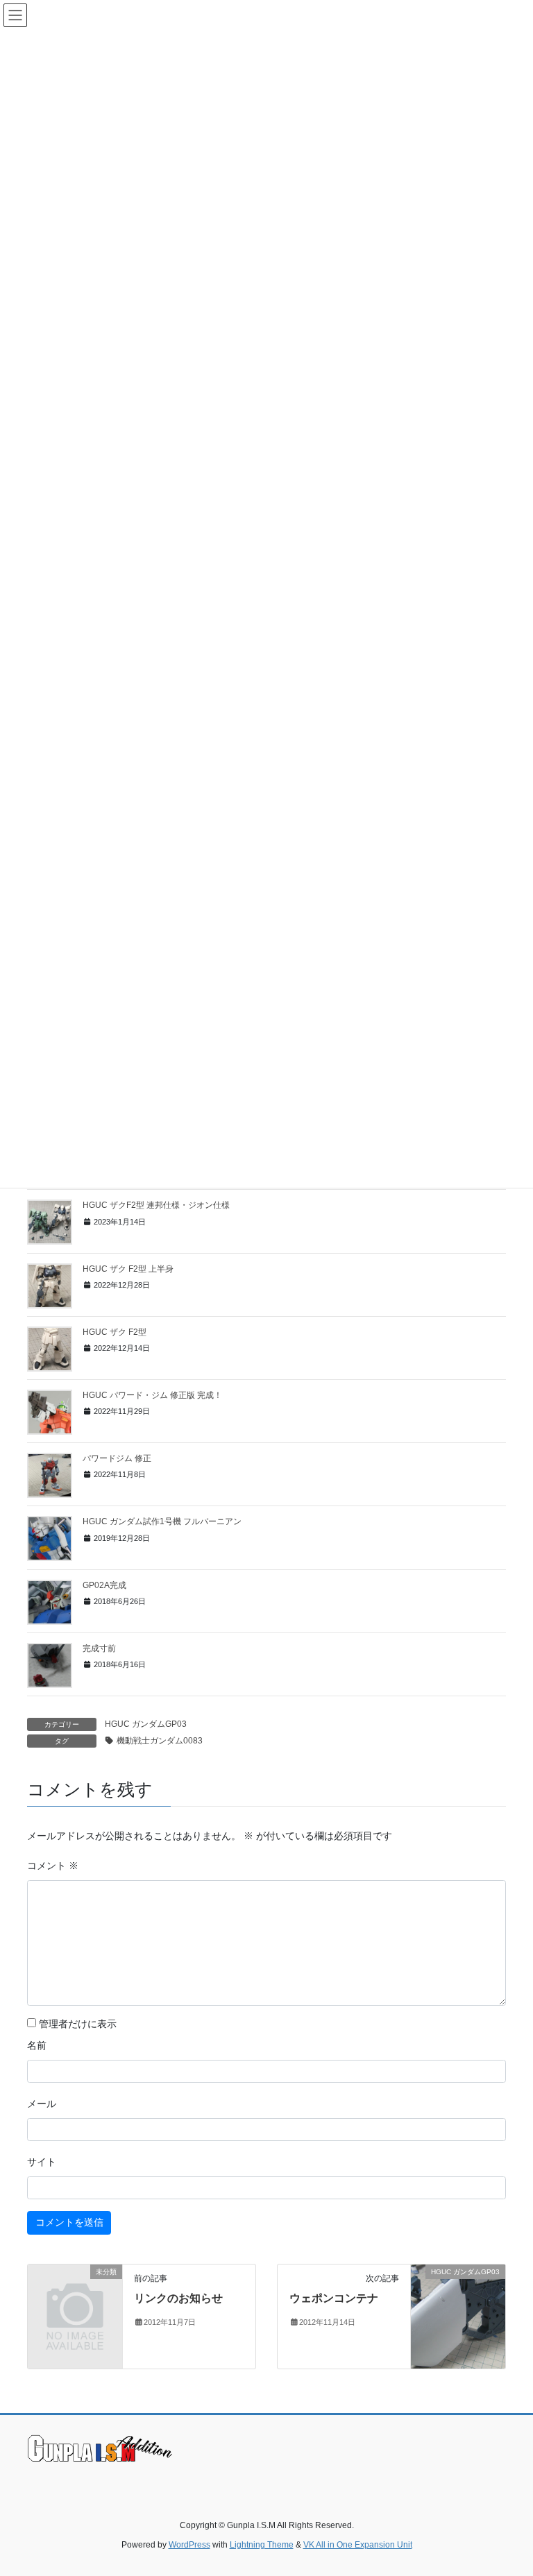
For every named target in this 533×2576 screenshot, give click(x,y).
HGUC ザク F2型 (115, 1332)
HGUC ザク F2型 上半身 (128, 1269)
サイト (42, 2162)
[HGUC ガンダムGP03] (458, 2315)
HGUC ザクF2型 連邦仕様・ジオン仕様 (156, 1205)
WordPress (189, 2545)
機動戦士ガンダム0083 (160, 1741)
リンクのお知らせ (178, 2298)
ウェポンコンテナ (334, 2298)
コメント (53, 1866)
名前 (37, 2045)
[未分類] (75, 2292)
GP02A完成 (104, 1585)
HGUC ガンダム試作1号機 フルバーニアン (162, 1521)
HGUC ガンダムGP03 (146, 1724)
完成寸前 (99, 1648)
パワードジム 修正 (117, 1458)
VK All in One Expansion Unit (358, 2545)
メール (42, 2104)
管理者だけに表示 (76, 2024)
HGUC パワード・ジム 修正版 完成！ (152, 1395)
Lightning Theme (262, 2545)
